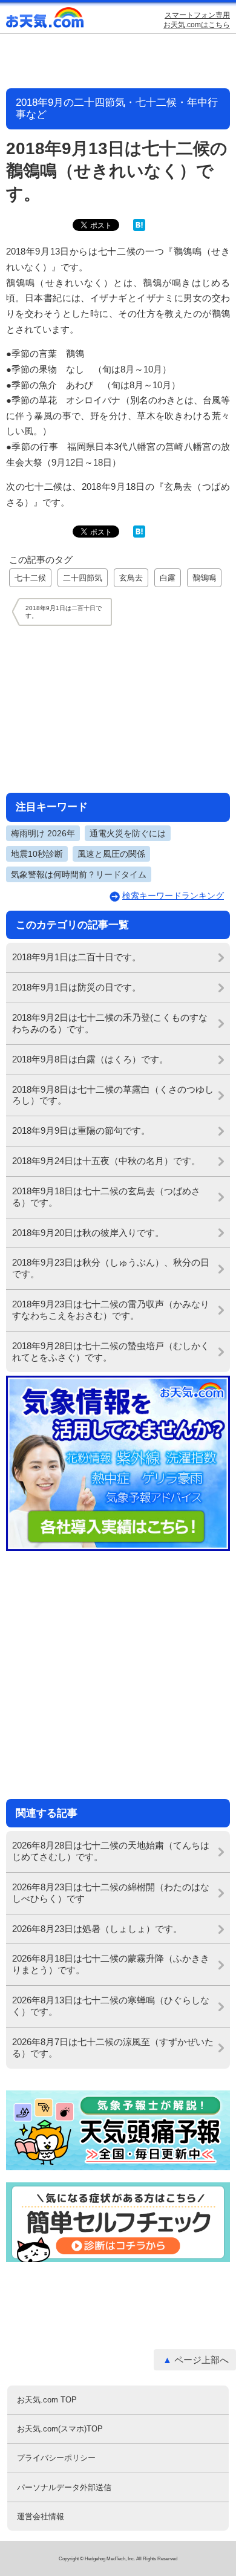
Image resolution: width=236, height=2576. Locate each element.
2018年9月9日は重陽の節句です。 (81, 1130)
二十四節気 (83, 578)
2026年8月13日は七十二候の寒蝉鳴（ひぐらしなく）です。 (111, 2006)
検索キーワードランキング (173, 896)
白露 (168, 578)
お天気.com (45, 20)
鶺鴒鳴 (204, 578)
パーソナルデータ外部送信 (64, 2487)
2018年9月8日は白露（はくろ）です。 (90, 1059)
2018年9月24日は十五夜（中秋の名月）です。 (106, 1161)
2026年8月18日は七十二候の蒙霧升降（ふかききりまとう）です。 (111, 1964)
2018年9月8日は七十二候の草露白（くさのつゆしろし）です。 (113, 1095)
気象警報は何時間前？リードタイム (79, 874)
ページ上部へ (202, 2360)
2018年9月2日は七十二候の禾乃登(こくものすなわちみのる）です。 (110, 1023)
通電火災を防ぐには (128, 833)
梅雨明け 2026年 (43, 833)
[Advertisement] (118, 709)
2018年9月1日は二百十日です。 (77, 957)
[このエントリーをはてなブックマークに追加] (139, 228)
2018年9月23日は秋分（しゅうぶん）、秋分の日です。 (111, 1268)
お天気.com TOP (47, 2400)
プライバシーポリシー (56, 2458)
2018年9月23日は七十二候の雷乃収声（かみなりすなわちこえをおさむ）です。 (111, 1310)
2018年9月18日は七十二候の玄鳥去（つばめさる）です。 (106, 1197)
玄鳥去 (131, 578)
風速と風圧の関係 (111, 854)
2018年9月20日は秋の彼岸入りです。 (88, 1233)
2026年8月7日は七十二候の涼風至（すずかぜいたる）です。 (113, 2047)
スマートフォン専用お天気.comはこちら (197, 20)
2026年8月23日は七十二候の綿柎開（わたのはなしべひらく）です (111, 1893)
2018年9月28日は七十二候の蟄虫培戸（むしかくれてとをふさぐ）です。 (111, 1351)
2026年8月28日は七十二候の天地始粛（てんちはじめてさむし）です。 (111, 1851)
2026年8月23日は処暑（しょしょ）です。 (97, 1929)
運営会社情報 (41, 2516)
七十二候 (30, 578)
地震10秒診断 (37, 854)
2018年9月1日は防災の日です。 (77, 987)
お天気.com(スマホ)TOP (60, 2429)
